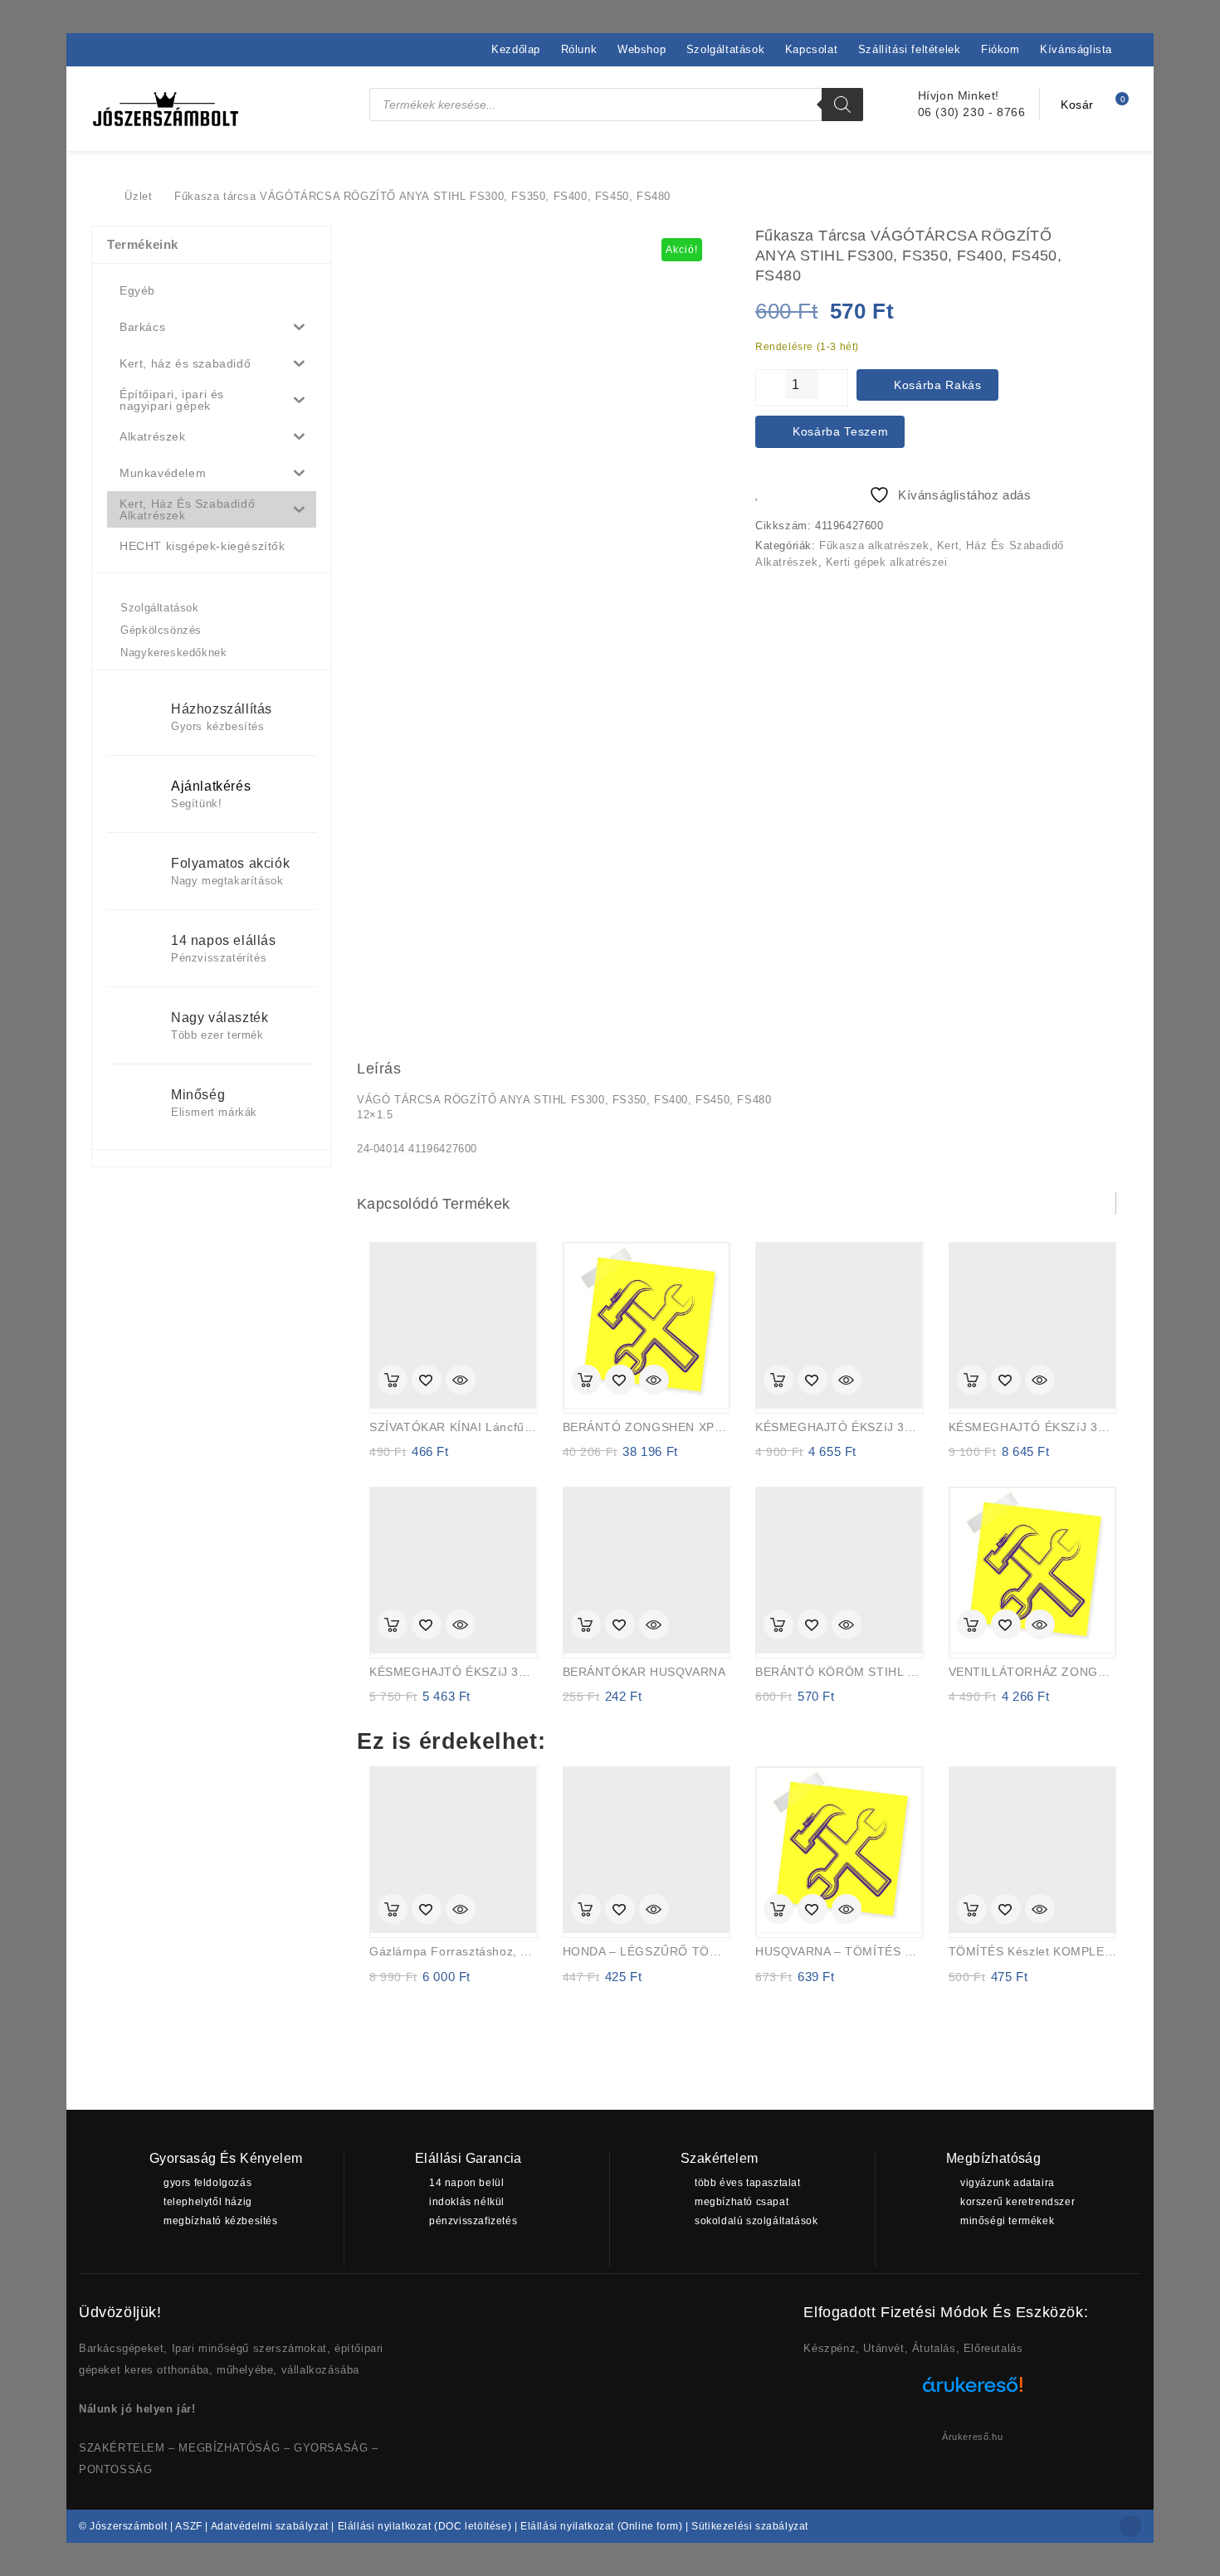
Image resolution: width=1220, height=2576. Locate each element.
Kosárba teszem (840, 431)
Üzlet (138, 196)
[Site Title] (166, 108)
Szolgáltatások (725, 49)
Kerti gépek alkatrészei (887, 562)
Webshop (642, 49)
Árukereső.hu (972, 2437)
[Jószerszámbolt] (100, 196)
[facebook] (1130, 2526)
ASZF (188, 2526)
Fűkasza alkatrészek (874, 545)
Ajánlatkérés (211, 786)
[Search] (842, 105)
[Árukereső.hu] (973, 2391)
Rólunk (579, 49)
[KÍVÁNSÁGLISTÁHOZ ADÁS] (427, 1381)
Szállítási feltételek (910, 49)
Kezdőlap (516, 49)
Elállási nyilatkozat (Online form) (601, 2526)
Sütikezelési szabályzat (750, 2526)
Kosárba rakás (938, 385)
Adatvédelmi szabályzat (270, 2526)
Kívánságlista (1076, 49)
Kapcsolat (811, 49)
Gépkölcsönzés (161, 630)
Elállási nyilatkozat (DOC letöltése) (425, 2526)
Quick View (461, 1381)
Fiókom (1000, 49)
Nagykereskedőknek (173, 653)
